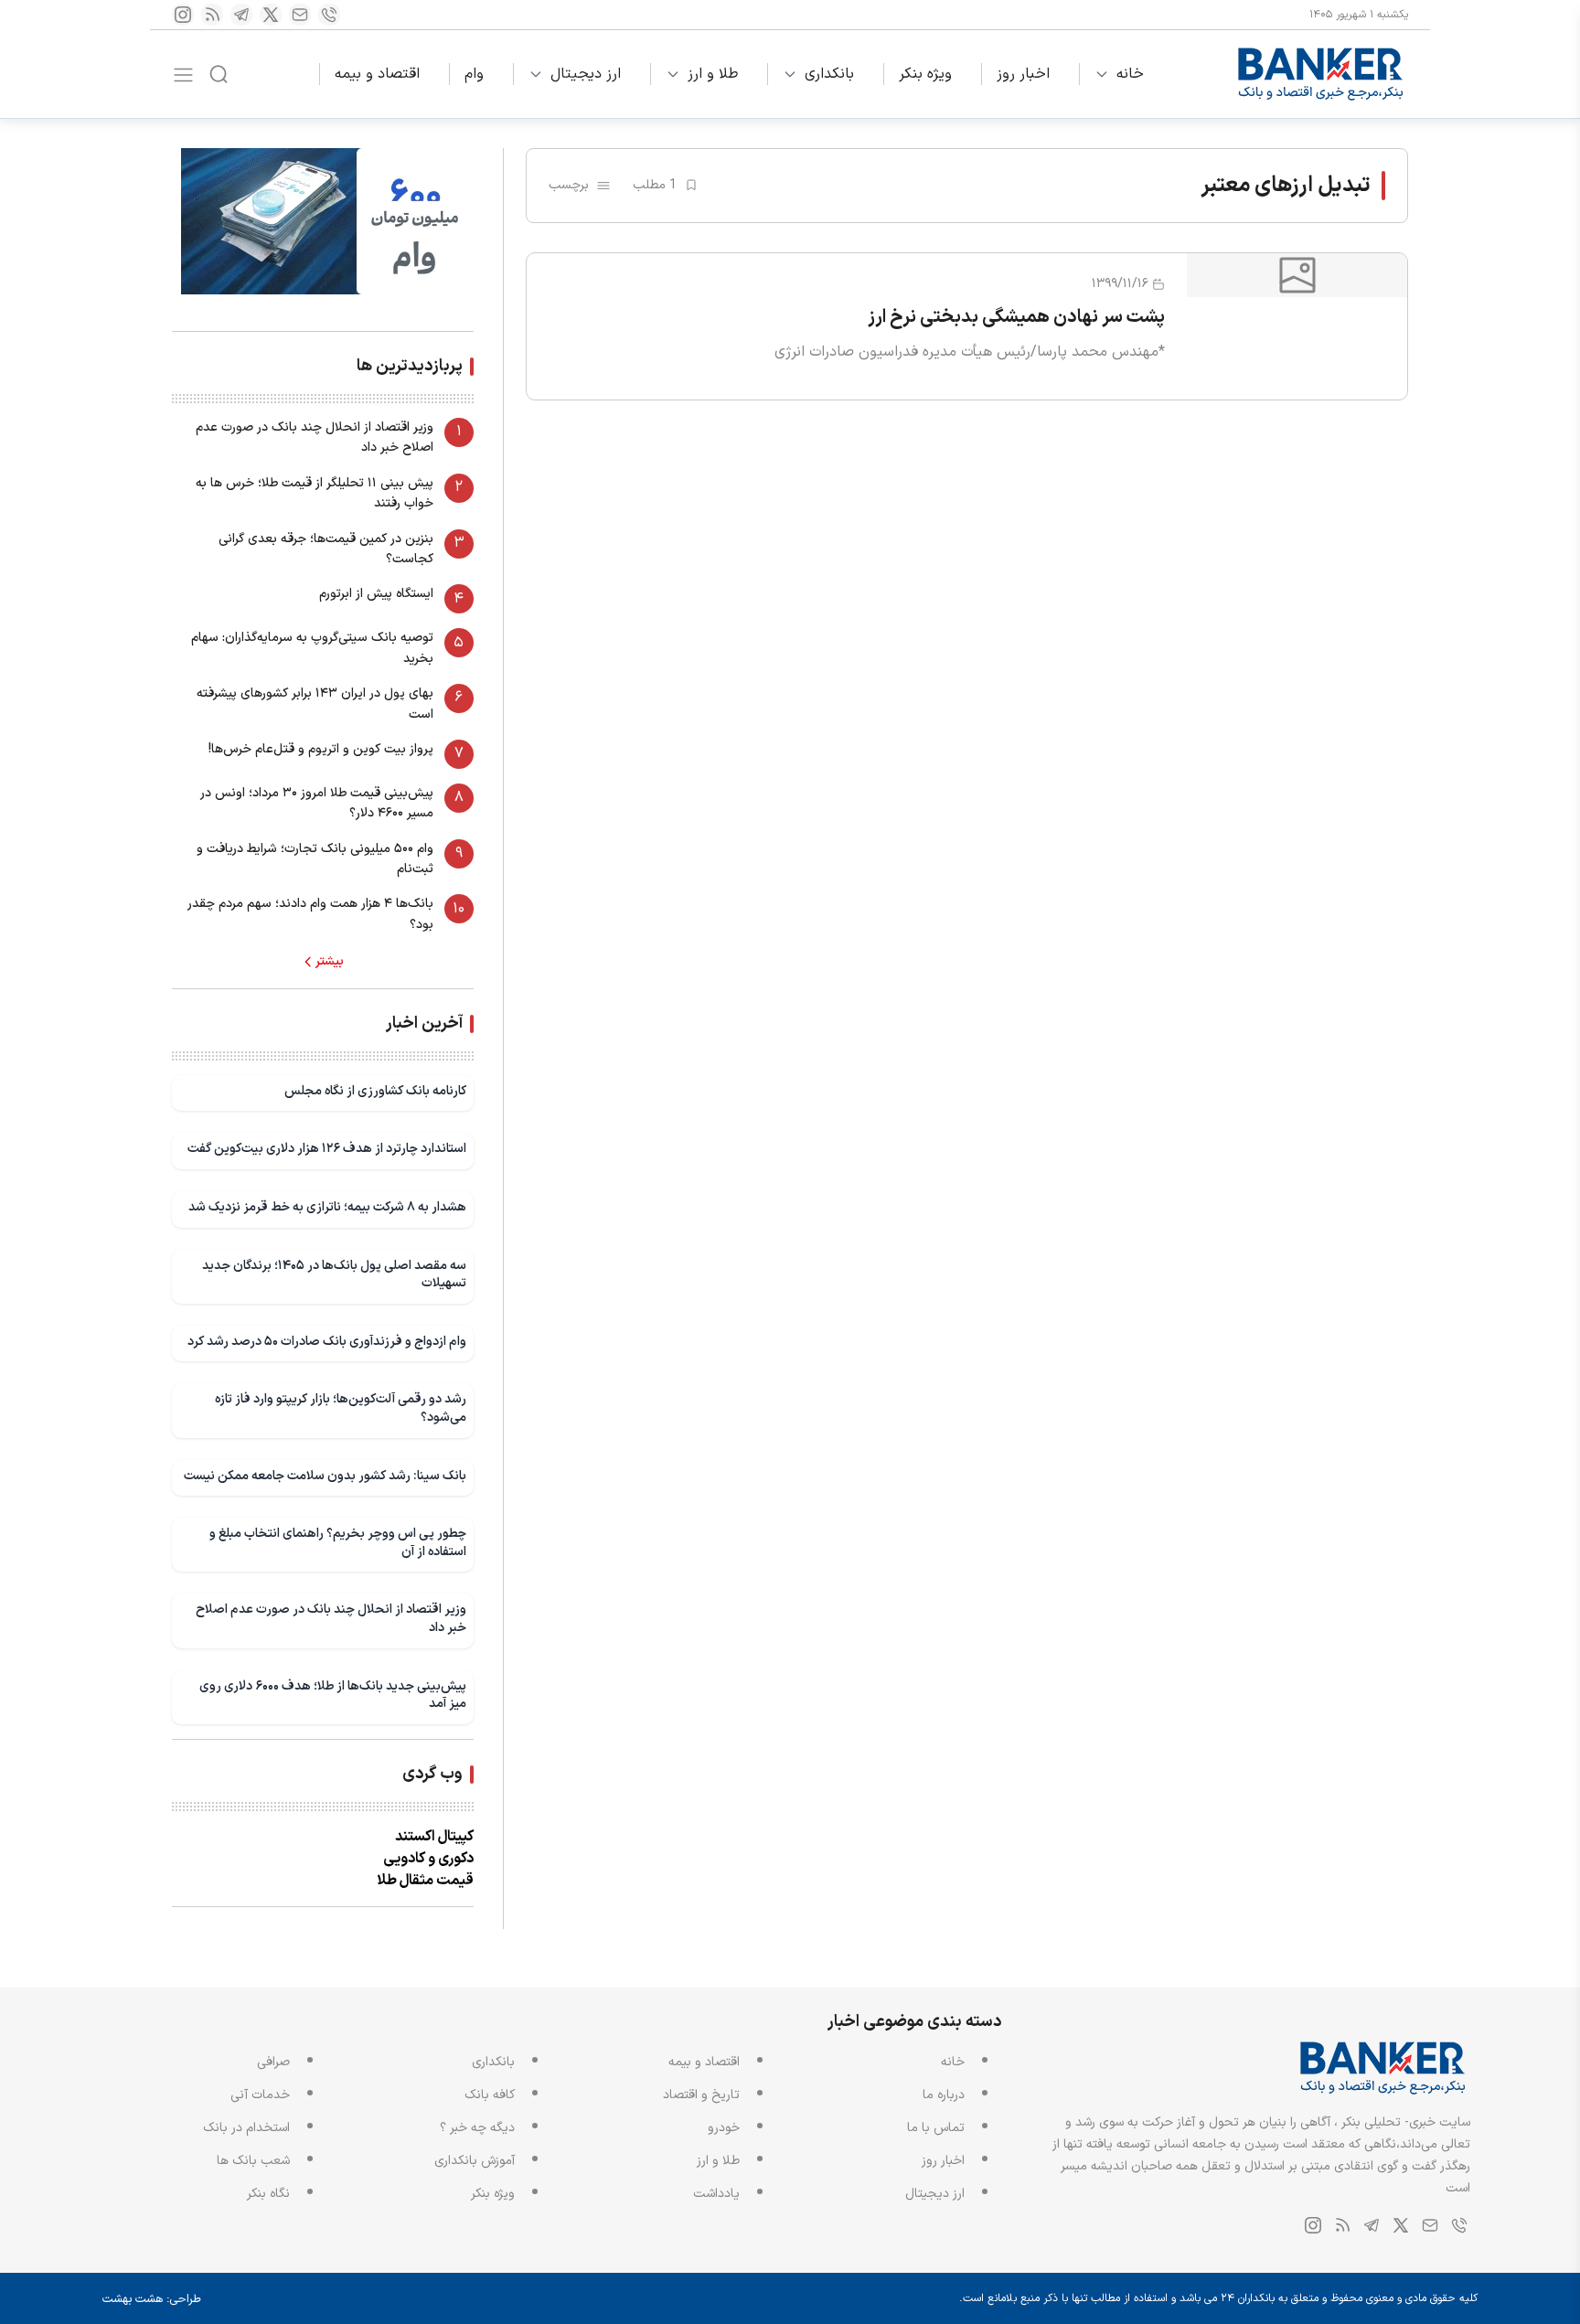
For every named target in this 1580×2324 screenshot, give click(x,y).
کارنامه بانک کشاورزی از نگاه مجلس (375, 1091)
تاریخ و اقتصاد (701, 2095)
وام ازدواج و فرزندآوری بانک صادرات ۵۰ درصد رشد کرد (327, 1342)
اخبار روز (1023, 74)
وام (474, 74)
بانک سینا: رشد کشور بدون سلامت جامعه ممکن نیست (325, 1476)
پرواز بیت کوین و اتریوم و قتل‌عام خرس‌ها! (321, 749)
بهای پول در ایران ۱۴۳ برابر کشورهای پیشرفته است (315, 704)
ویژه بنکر (925, 74)
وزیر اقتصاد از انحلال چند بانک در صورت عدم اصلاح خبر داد (315, 437)
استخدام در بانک (246, 2128)
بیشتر (330, 962)
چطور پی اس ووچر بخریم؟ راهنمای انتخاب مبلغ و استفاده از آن (338, 1543)
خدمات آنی (260, 2095)
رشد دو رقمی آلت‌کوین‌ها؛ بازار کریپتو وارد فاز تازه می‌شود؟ (341, 1408)
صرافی (273, 2062)
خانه (1130, 74)
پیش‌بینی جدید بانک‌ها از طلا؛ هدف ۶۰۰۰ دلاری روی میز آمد (333, 1695)
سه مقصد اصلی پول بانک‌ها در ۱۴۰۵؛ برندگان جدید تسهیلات (334, 1275)
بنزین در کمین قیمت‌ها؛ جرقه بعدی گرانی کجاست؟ (326, 549)
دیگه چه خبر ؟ (477, 2128)
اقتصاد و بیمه (377, 74)
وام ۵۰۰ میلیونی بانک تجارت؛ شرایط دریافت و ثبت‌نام (315, 859)
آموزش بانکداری (475, 2161)
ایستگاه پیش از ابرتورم (376, 594)
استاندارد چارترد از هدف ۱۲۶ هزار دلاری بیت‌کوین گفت (327, 1149)
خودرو (724, 2128)
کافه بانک (490, 2095)
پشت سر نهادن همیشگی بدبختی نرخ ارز (1016, 317)
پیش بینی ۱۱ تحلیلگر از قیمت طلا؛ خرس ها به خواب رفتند (315, 493)
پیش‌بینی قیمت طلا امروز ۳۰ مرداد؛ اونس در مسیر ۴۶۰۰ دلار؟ (317, 803)
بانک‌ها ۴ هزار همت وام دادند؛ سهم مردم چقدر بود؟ (310, 914)
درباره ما (944, 2095)
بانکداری (829, 74)
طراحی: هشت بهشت (152, 2299)
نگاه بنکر (268, 2194)
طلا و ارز (713, 74)
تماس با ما (936, 2128)
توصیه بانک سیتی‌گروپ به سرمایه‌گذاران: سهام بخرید (312, 648)
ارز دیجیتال (586, 74)
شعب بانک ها (253, 2161)
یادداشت (716, 2194)
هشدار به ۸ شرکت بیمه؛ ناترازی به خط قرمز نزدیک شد (327, 1207)
